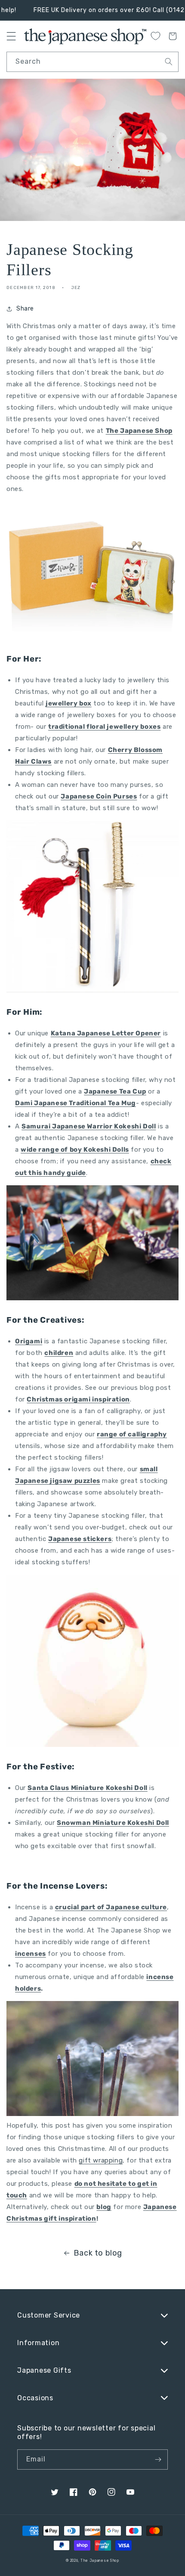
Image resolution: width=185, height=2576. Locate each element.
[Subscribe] (158, 2459)
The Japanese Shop (139, 431)
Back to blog (98, 2253)
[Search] (169, 62)
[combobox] (92, 62)
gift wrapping (101, 2160)
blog (104, 2207)
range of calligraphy (132, 1434)
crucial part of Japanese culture (111, 1907)
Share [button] (25, 309)
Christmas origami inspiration (78, 1399)
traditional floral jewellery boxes (104, 727)
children (59, 1353)
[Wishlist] (155, 36)
